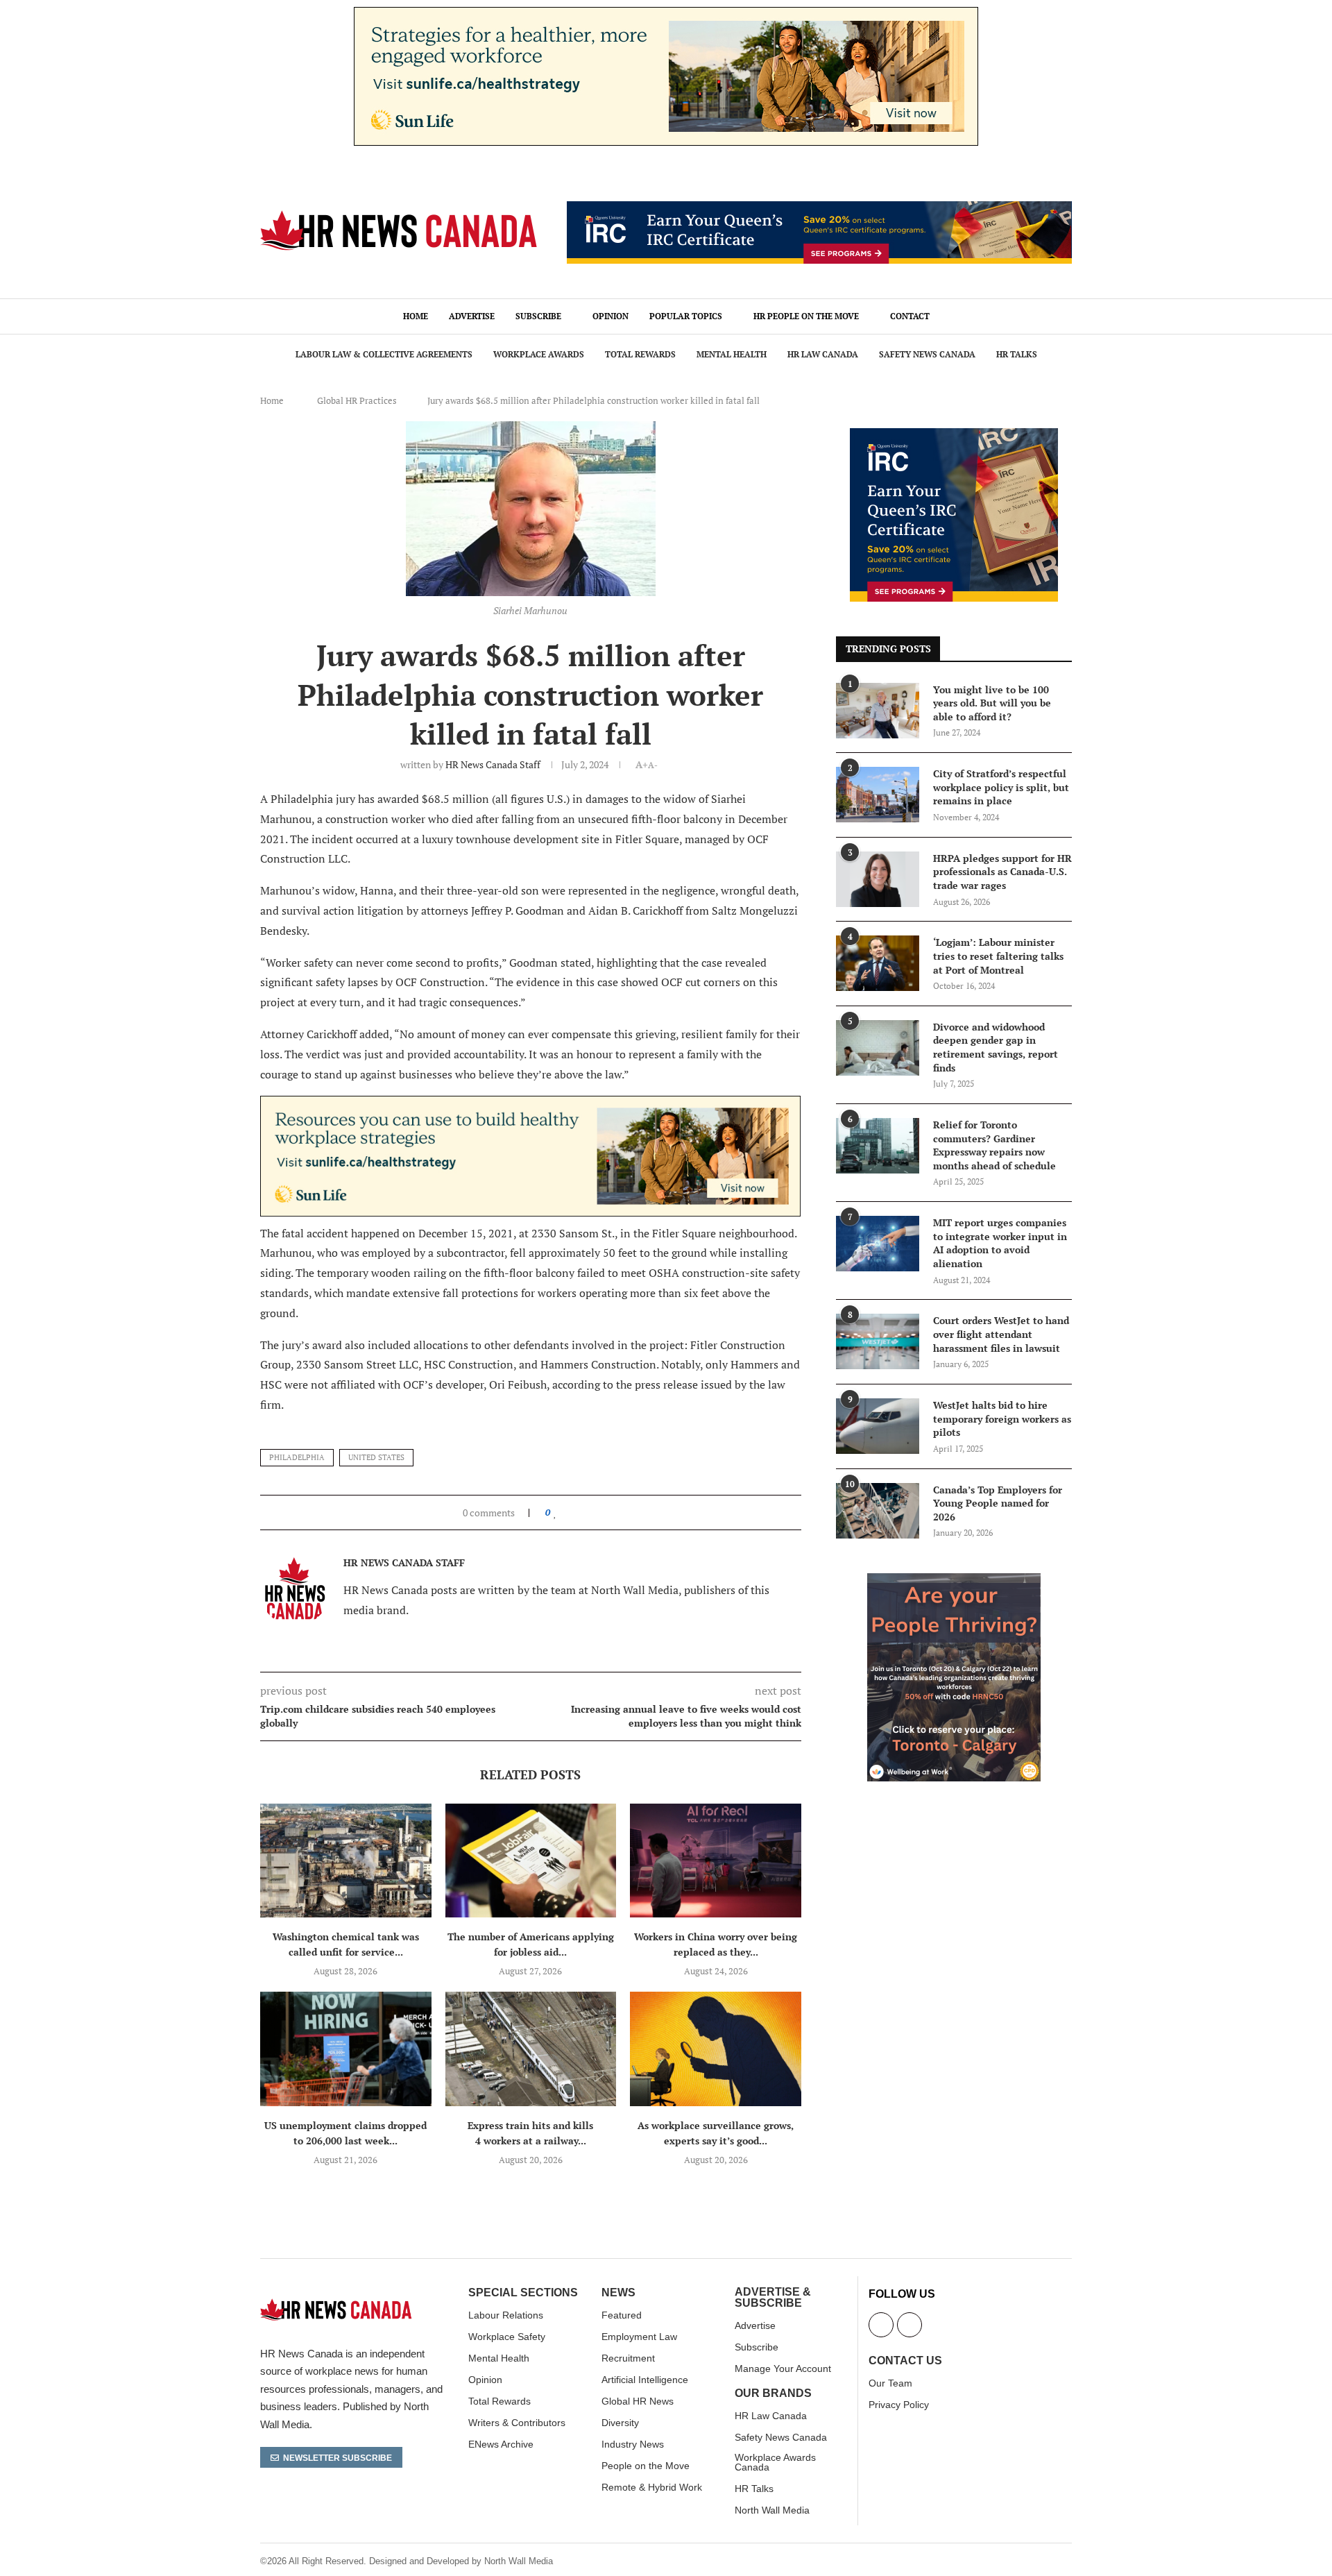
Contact (910, 316)
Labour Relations (506, 2315)
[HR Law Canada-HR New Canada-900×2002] (530, 1105)
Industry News (633, 2444)
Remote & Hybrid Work (652, 2487)
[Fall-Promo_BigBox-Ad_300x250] (954, 436)
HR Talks (1017, 354)
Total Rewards (640, 354)
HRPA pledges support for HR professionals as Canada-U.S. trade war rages (1002, 872)
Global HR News (638, 2401)
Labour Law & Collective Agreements (384, 354)
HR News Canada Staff (493, 764)
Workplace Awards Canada (775, 2462)
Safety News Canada (927, 354)
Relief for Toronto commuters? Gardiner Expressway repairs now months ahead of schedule (994, 1145)
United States (376, 1457)
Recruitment (628, 2358)
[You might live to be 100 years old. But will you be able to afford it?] (878, 711)
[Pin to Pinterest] (587, 1512)
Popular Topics (686, 316)
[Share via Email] (600, 1512)
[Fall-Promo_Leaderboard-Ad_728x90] (819, 209)
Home (416, 316)
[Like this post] (555, 1512)
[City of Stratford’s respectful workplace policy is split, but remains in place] (878, 795)
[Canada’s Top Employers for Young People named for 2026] (878, 1511)
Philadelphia (297, 1457)
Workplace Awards (539, 354)
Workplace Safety (507, 2337)
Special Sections (523, 2293)
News (618, 2293)
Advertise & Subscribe (773, 2298)
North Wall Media (772, 2510)
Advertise (472, 316)
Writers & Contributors (517, 2423)
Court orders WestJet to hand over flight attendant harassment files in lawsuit (1001, 1334)
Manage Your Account (783, 2369)
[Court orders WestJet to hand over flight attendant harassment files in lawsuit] (878, 1341)
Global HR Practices (357, 400)
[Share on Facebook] (569, 1512)
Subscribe (538, 316)
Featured (622, 2315)
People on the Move (646, 2466)
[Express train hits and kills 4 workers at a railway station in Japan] (531, 2049)
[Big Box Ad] (954, 1581)
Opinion (610, 316)
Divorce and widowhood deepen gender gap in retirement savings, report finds (996, 1047)
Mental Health (732, 354)
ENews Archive (501, 2444)
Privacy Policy (899, 2405)
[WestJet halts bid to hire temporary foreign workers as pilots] (878, 1426)
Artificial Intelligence (645, 2380)
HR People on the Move (806, 316)
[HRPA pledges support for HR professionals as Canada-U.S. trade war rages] (878, 879)
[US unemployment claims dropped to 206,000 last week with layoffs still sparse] (346, 2049)
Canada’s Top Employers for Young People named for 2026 (998, 1503)
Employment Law (639, 2337)
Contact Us (905, 2361)
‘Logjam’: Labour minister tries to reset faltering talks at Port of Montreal (998, 956)
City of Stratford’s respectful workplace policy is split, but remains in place (1001, 787)
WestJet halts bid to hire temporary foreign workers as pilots (1002, 1418)
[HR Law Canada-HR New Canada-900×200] (666, 15)
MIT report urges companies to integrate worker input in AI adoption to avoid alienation (1000, 1243)
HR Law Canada (823, 354)
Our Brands (773, 2393)
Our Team (890, 2383)
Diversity (620, 2423)
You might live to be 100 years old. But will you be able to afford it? (992, 703)
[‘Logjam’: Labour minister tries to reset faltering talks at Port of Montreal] (878, 963)
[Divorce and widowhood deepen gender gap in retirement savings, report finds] (878, 1048)
